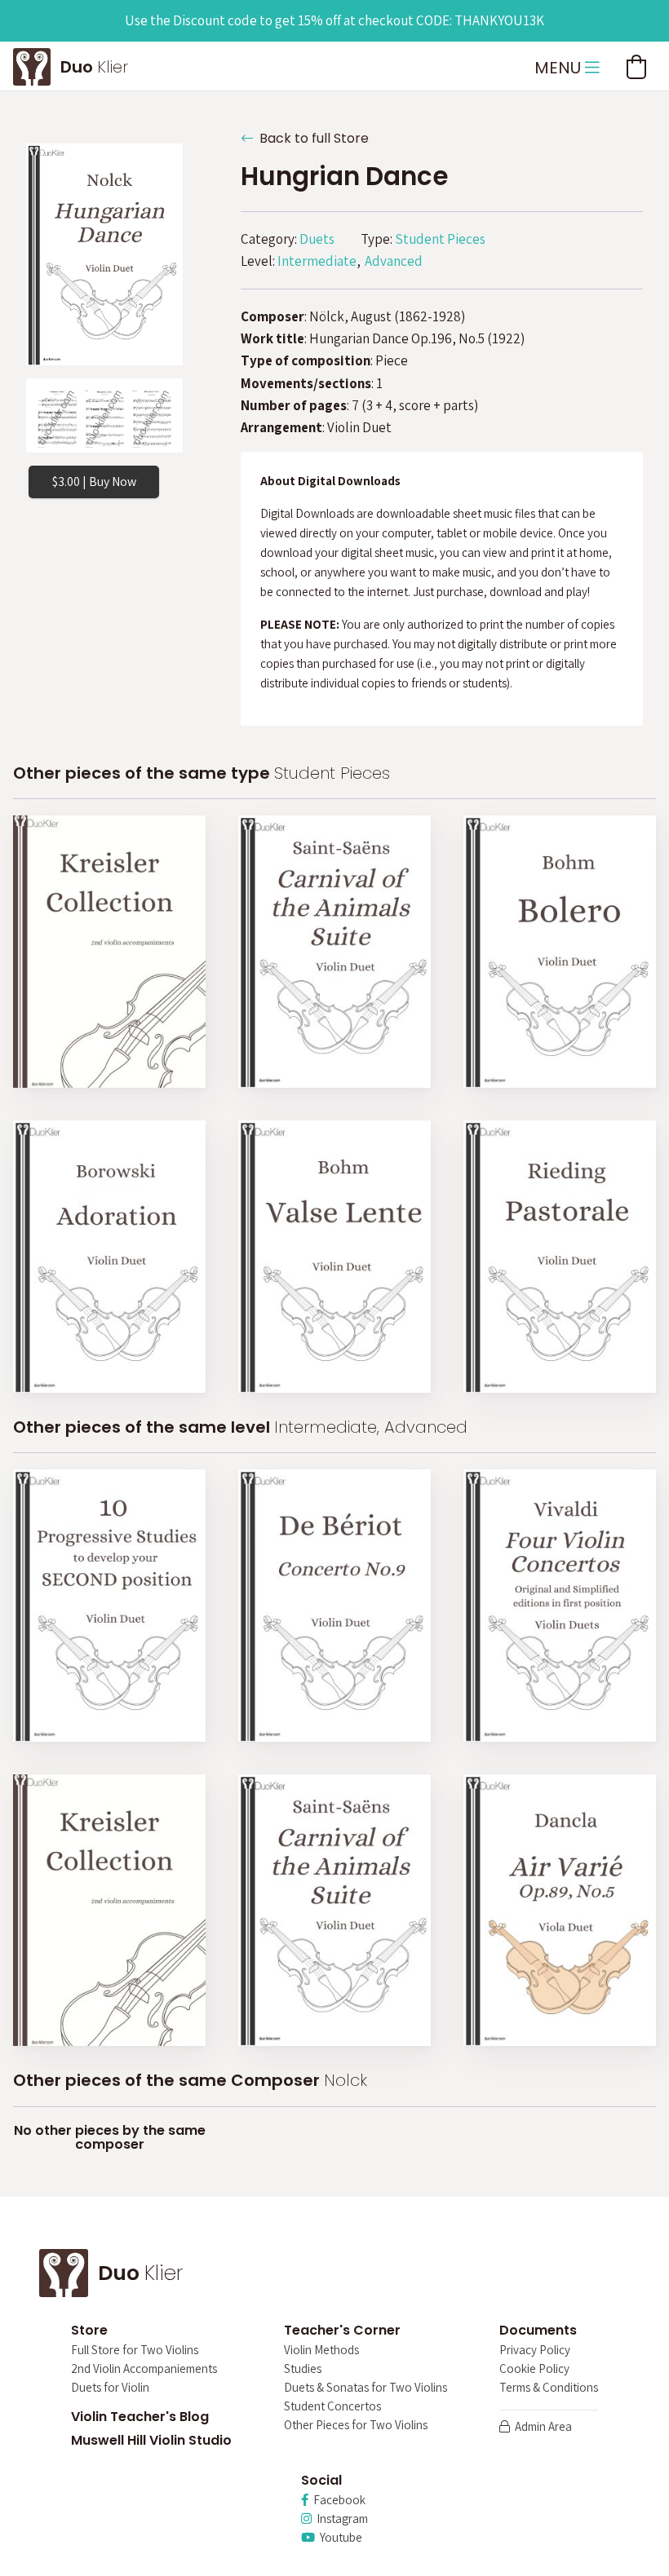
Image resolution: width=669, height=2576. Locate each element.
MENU (560, 68)
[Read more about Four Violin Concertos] (560, 1606)
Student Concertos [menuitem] (332, 2407)
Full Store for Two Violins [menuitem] (135, 2351)
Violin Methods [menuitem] (321, 2351)
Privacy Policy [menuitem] (535, 2351)
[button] (636, 67)
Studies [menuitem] (303, 2369)
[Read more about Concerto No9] (334, 1606)
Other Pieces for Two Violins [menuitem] (356, 2426)
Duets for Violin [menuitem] (110, 2388)
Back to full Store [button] (311, 138)
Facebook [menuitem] (337, 2501)
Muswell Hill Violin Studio (151, 2440)
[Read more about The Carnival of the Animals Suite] (334, 952)
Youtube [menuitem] (339, 2538)
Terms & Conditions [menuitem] (549, 2388)
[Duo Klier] (32, 64)
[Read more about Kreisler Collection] (109, 952)
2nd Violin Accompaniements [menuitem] (144, 2369)
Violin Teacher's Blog (140, 2417)
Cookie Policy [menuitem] (534, 2369)
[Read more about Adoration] (109, 1257)
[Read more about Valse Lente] (334, 1257)
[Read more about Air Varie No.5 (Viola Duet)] (560, 1911)
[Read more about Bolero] (560, 952)
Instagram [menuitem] (340, 2519)
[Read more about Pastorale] (560, 1257)
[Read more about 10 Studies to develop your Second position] (109, 1606)
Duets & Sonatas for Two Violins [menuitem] (366, 2388)
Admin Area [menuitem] (541, 2427)
